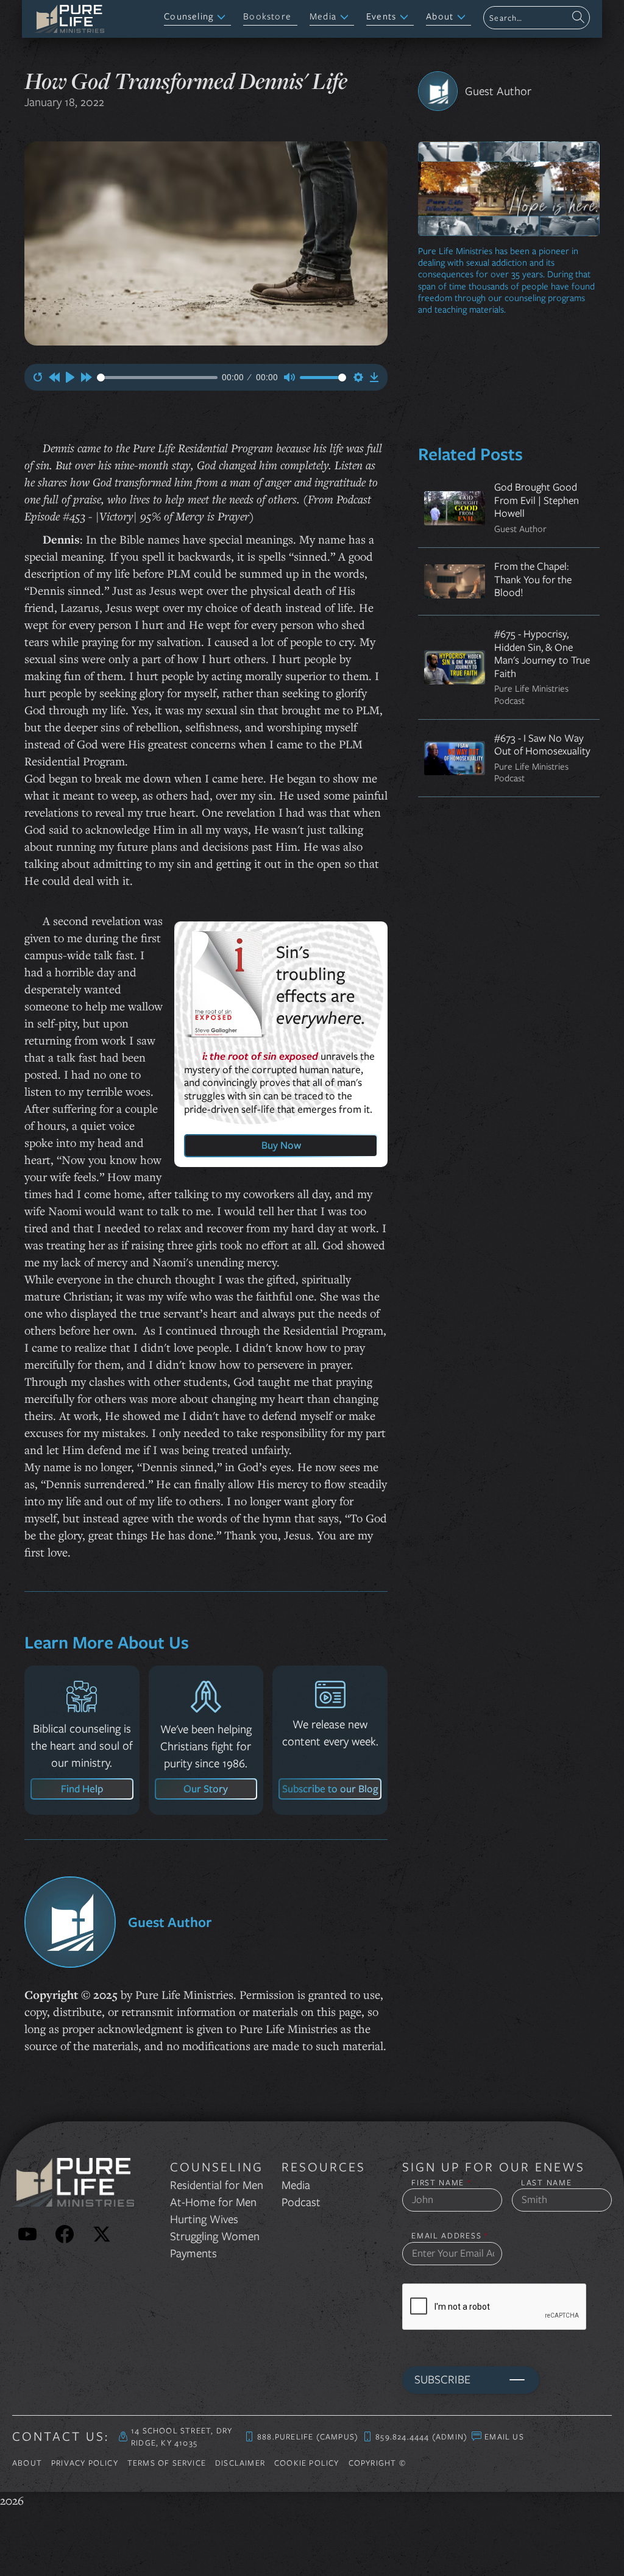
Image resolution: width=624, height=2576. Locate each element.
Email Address (450, 2236)
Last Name (546, 2183)
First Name (441, 2183)
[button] (197, 17)
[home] (69, 19)
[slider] (157, 378)
